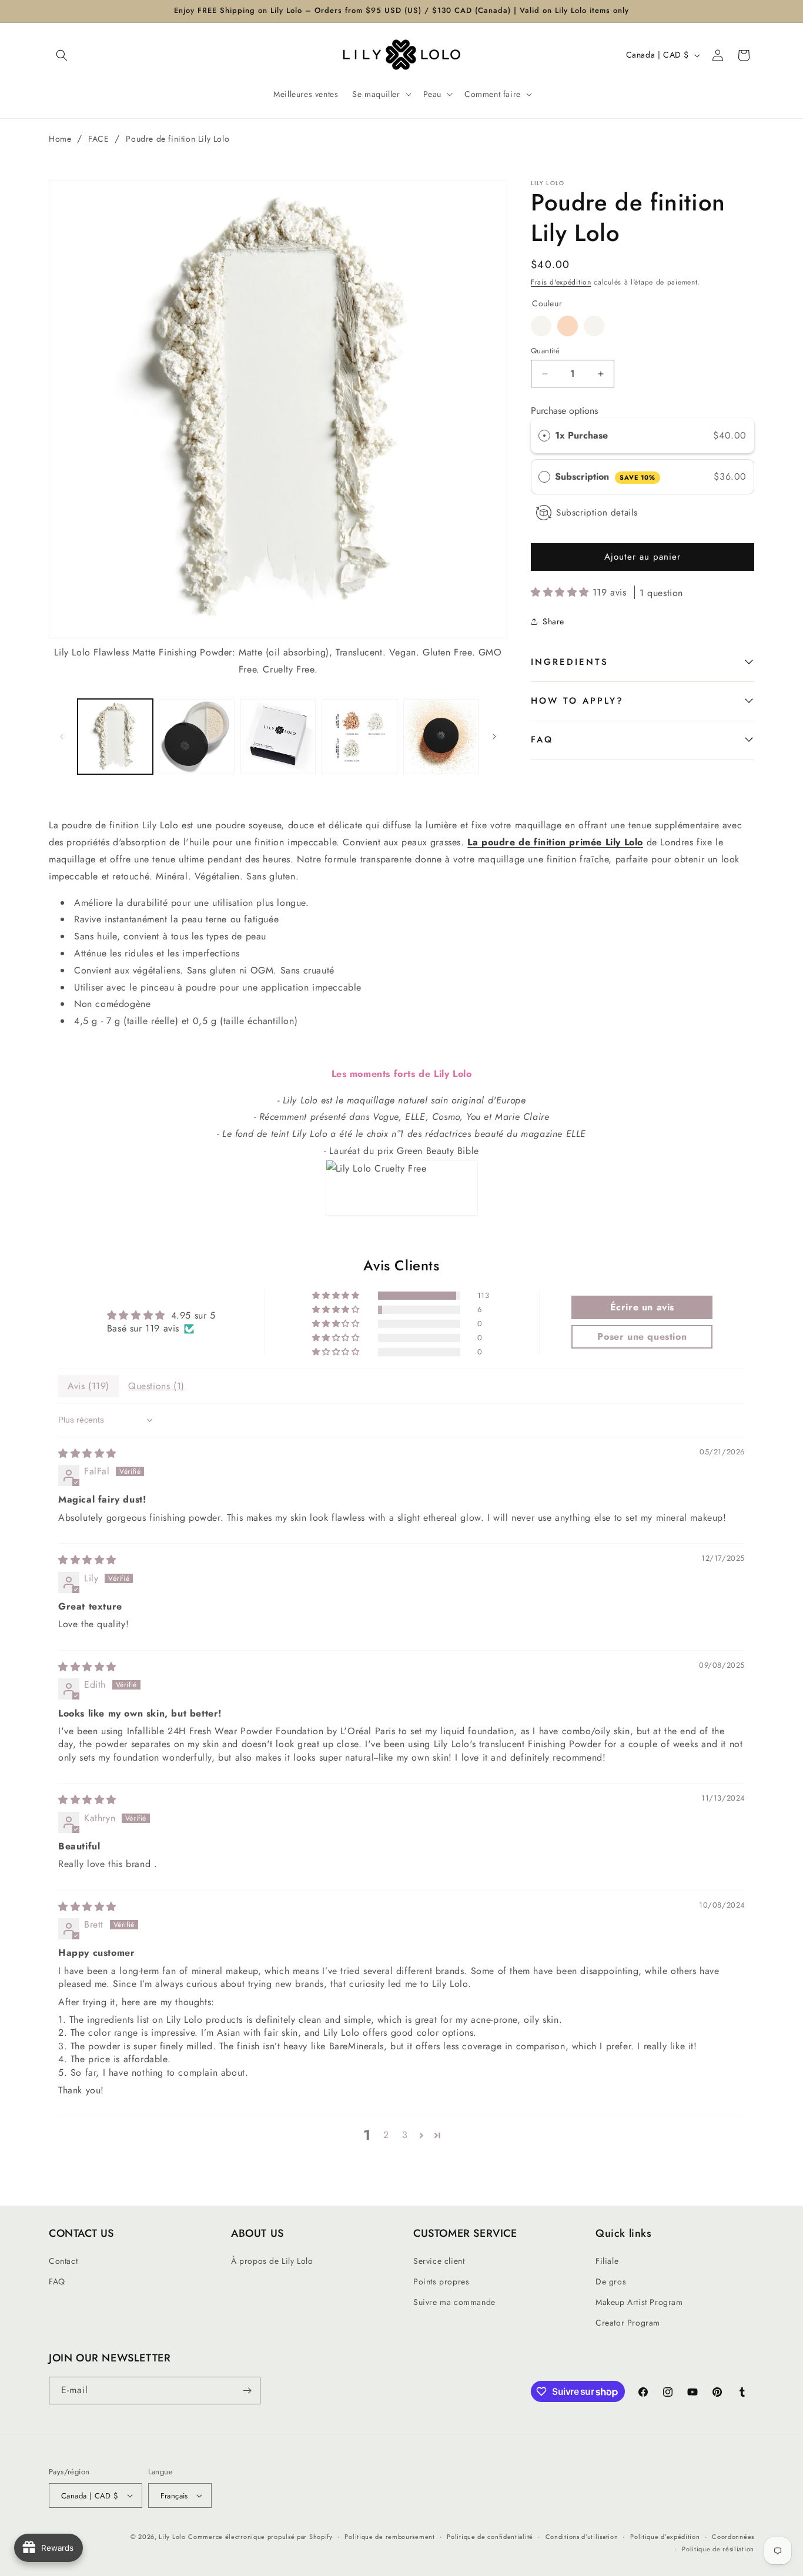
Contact (63, 2261)
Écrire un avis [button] (642, 1307)
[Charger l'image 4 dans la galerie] (359, 737)
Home (60, 139)
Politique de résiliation (718, 2549)
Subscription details (597, 513)
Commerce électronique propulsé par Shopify (260, 2537)
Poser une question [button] (642, 1336)
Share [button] (553, 621)
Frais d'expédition (561, 282)
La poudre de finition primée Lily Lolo (555, 842)
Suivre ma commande (454, 2302)
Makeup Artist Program (639, 2302)
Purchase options (564, 411)
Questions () (156, 1386)
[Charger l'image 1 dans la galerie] (115, 737)
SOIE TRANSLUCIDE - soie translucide (594, 326)
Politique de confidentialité (490, 2537)
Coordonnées (733, 2537)
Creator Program (628, 2323)
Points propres (441, 2281)
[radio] (544, 436)
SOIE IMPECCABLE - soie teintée (568, 326)
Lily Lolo (172, 2537)
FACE (98, 139)
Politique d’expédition (665, 2537)
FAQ (542, 740)
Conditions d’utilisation (582, 2537)
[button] (62, 55)
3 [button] (405, 2135)
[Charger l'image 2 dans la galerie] (196, 737)
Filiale (607, 2261)
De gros (611, 2281)
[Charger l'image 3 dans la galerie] (278, 737)
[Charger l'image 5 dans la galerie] (441, 737)
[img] (87, 1453)
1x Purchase (581, 435)
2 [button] (386, 2135)
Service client (439, 2261)
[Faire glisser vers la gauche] (62, 737)
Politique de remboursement (389, 2537)
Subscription (605, 476)
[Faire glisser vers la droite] (494, 737)
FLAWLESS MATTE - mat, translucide (541, 326)
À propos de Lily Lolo (272, 2261)
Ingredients (570, 662)
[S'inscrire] (247, 2391)
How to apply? (577, 701)
